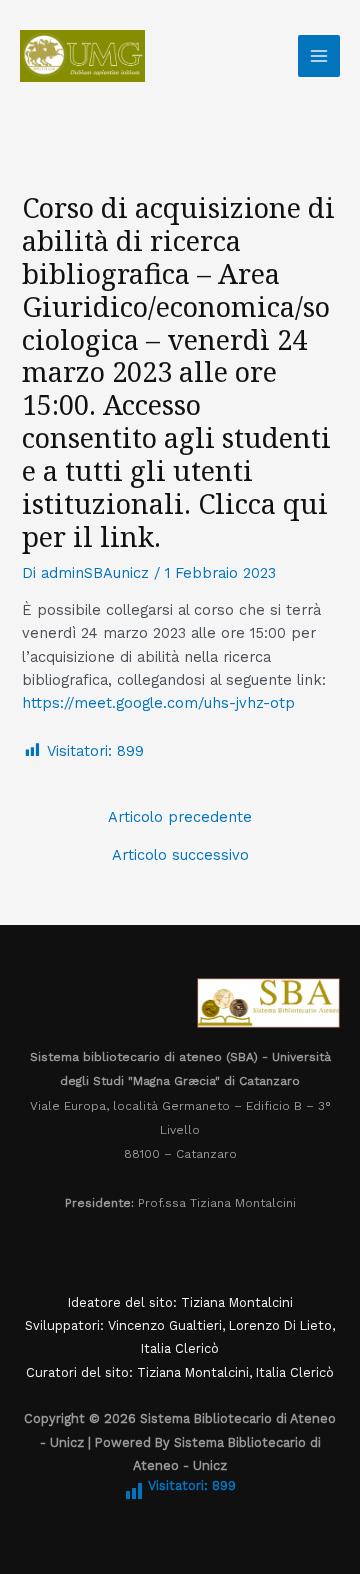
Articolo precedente (180, 817)
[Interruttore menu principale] (319, 56)
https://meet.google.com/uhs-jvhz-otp (158, 703)
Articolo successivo (180, 855)
